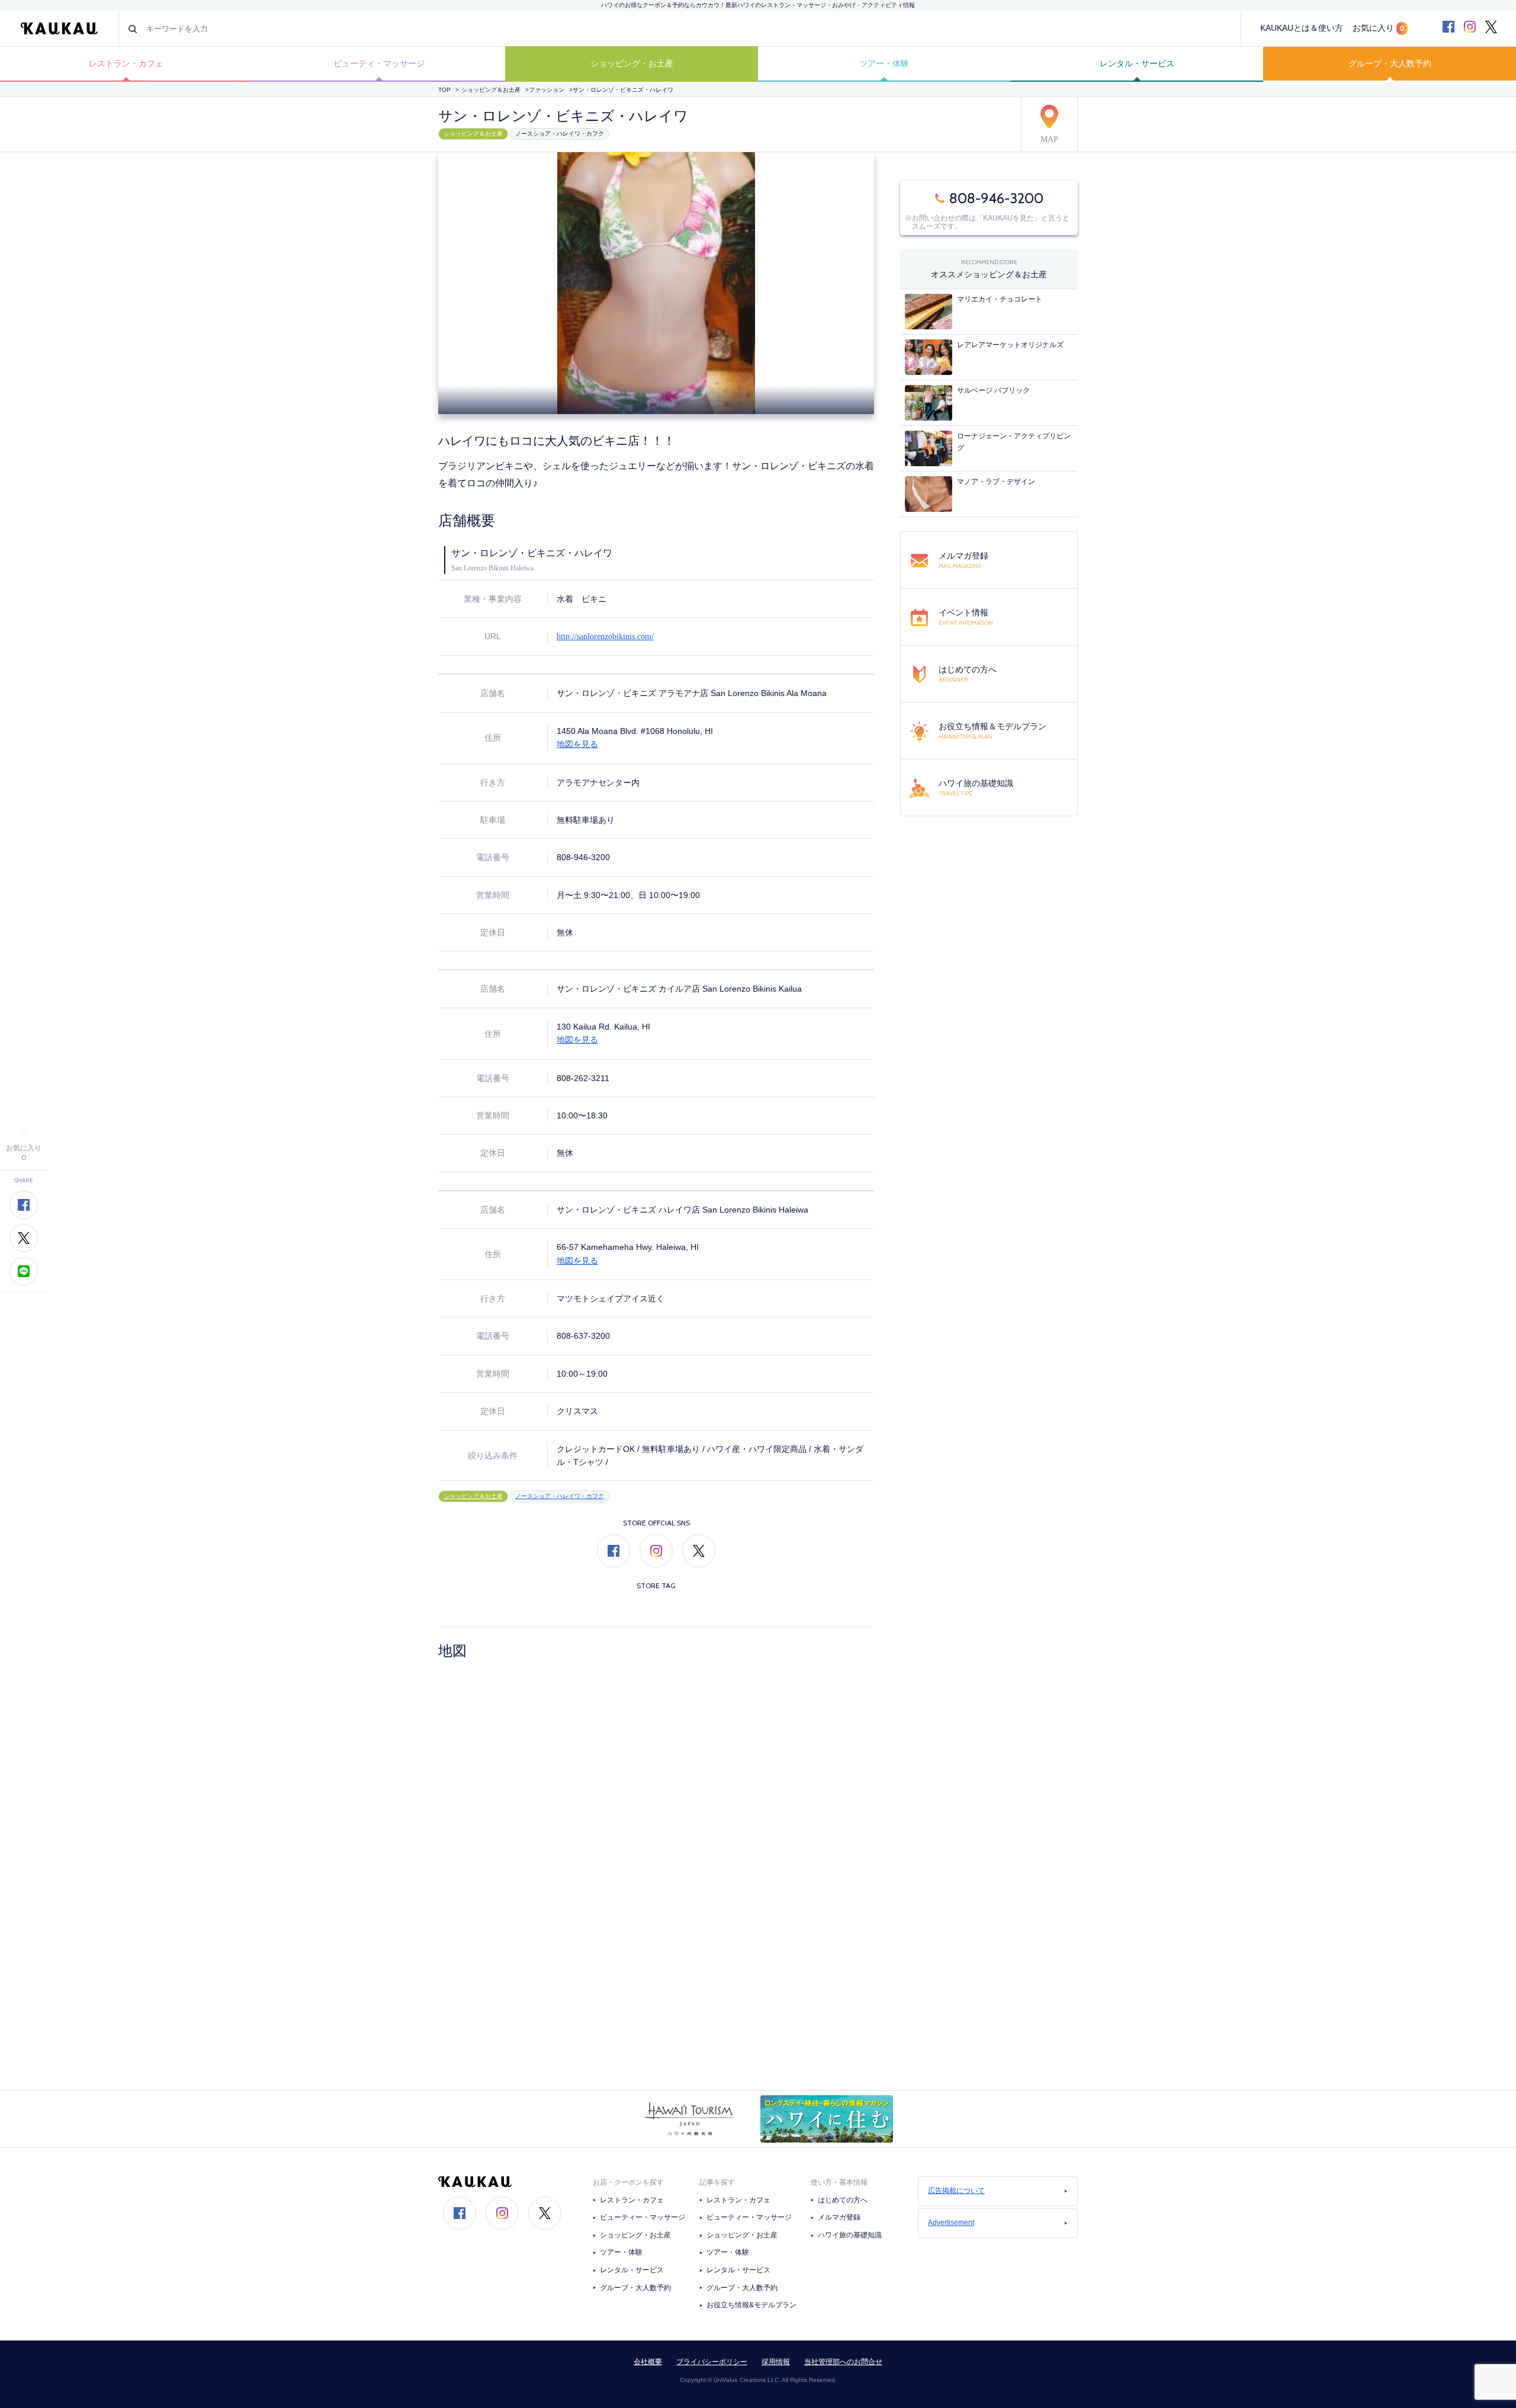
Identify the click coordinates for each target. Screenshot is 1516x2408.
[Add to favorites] (24, 1131)
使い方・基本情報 (839, 2182)
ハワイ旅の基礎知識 (850, 2235)
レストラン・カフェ (126, 63)
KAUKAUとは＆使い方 (1302, 28)
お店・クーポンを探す (628, 2182)
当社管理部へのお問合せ (843, 2362)
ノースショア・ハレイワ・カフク (560, 134)
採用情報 (776, 2362)
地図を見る (577, 744)
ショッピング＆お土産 (491, 90)
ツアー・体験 (884, 63)
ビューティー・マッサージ (643, 2217)
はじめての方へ (843, 2200)
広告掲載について (956, 2191)
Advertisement (951, 2223)
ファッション (547, 90)
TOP (444, 90)
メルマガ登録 (839, 2217)
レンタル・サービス (1137, 63)
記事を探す (717, 2182)
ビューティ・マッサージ (379, 63)
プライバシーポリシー (712, 2362)
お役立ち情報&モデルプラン (751, 2305)
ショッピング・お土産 (632, 63)
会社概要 (648, 2362)
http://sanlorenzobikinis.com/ (605, 637)
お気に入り (1379, 28)
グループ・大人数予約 (1390, 63)
